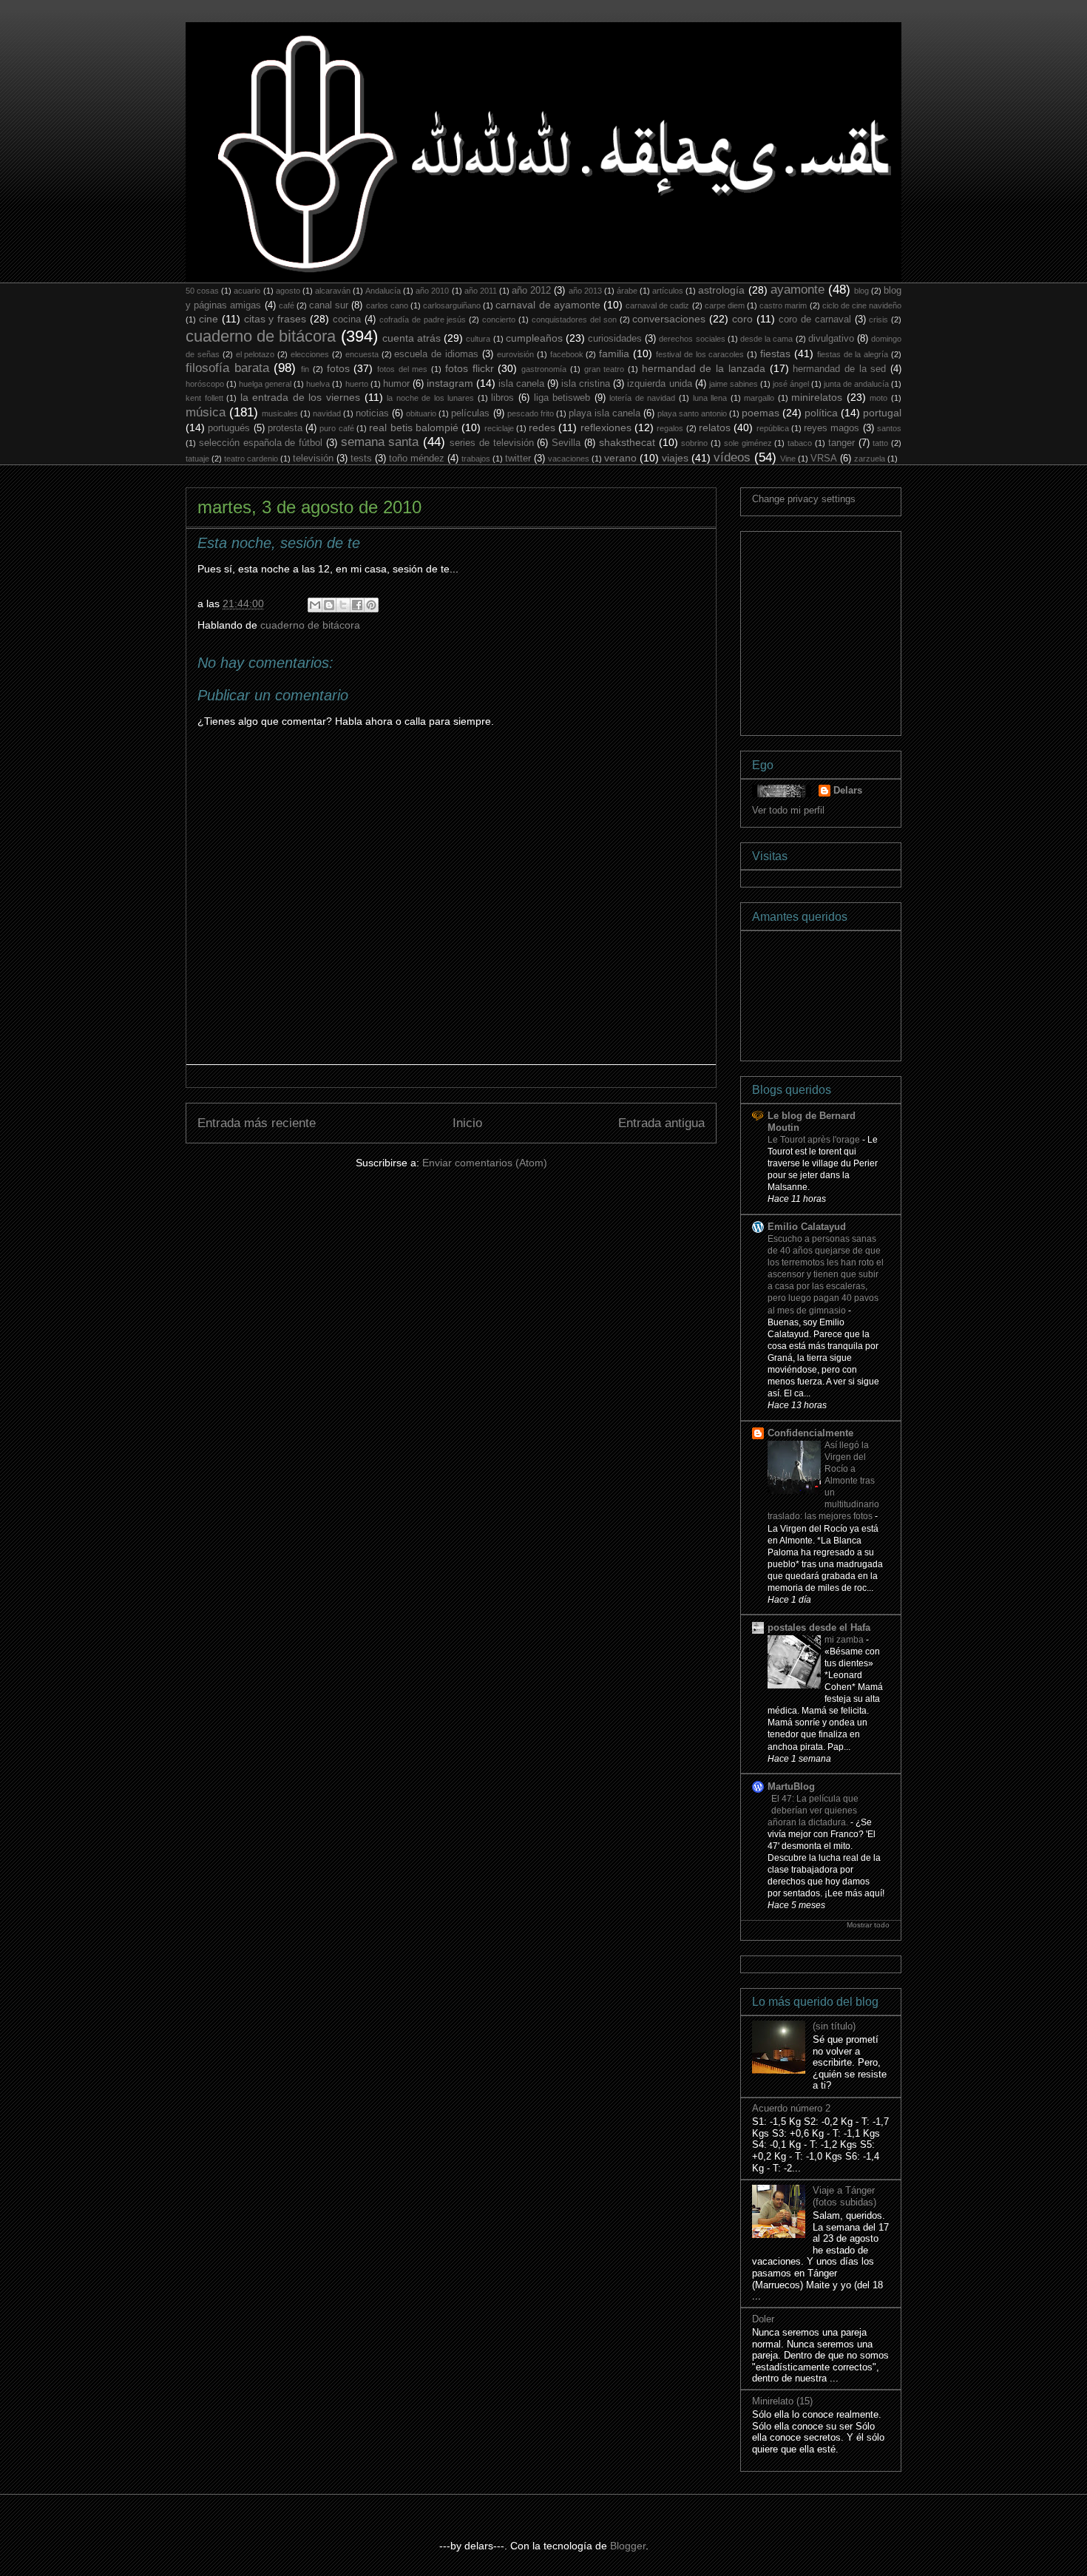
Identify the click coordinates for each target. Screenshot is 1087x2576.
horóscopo (205, 384)
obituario (421, 413)
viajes (675, 458)
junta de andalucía (856, 384)
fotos (338, 368)
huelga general (265, 384)
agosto (288, 291)
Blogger (628, 2546)
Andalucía (383, 291)
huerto (357, 384)
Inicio (467, 1123)
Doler (763, 2319)
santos (889, 428)
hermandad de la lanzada (704, 368)
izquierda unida (659, 384)
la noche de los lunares (430, 398)
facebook (567, 354)
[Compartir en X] (343, 605)
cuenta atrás (412, 338)
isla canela (521, 384)
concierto (499, 320)
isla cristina (586, 384)
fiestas (775, 354)
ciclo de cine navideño (862, 305)
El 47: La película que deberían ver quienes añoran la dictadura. (813, 1811)
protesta (285, 428)
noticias (372, 413)
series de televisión (492, 443)
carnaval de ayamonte (548, 305)
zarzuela (870, 459)
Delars (848, 790)
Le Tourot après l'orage (815, 1140)
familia (614, 354)
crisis (878, 320)
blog (861, 291)
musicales (280, 413)
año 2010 (432, 291)
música (206, 412)
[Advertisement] (863, 629)
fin (305, 369)
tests (361, 459)
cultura (478, 339)
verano (620, 458)
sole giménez (748, 443)
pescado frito (531, 413)
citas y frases (275, 319)
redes (542, 427)
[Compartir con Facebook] (357, 605)
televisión (313, 459)
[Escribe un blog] (329, 605)
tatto (880, 443)
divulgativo (831, 339)
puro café (336, 428)
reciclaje (499, 428)
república (773, 428)
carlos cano (387, 305)
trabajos (476, 459)
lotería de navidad (642, 398)
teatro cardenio (251, 459)
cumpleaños (534, 338)
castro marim (783, 305)
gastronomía (544, 369)
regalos (670, 428)
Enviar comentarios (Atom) (485, 1163)
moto (878, 398)
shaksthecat (627, 442)
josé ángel (791, 384)
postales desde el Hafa (819, 1627)
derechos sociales (692, 339)
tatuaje (197, 459)
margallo (759, 398)
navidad (327, 413)
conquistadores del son (574, 320)
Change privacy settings (804, 499)
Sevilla (566, 443)
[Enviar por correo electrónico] (315, 605)
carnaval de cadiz (657, 305)
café (287, 305)
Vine (788, 459)
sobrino (694, 443)
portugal (882, 413)
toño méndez (417, 459)
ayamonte (798, 290)
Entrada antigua (661, 1123)
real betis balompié (414, 427)
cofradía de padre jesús (423, 320)
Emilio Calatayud (807, 1227)
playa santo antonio (692, 413)
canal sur (329, 305)
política (821, 413)
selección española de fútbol (261, 443)
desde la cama (766, 339)
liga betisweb (562, 398)
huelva (318, 384)
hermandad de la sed (839, 369)
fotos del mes (402, 369)
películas (470, 413)
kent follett (204, 398)
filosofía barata (227, 368)
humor (396, 384)
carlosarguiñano (452, 305)
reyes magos (832, 428)
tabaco (800, 443)
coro (742, 319)
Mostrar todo (868, 1925)
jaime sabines (734, 384)
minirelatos (817, 397)
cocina (347, 320)
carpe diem (725, 305)
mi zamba (845, 1640)
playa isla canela (605, 413)
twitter (518, 459)
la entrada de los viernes (300, 397)
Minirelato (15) (782, 2401)
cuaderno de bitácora (261, 336)
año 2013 (585, 291)
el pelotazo (255, 354)
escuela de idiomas (436, 354)
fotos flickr (470, 368)
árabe (627, 291)
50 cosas (202, 291)
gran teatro (605, 369)
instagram (450, 383)
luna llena (710, 398)
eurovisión (515, 354)
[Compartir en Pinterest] (371, 605)
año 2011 (481, 291)
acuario (247, 291)
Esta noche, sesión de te (279, 543)
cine (209, 319)
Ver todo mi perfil (788, 810)
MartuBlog (791, 1786)
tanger (842, 443)
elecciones (310, 354)
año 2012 (531, 291)
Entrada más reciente (257, 1123)
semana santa (380, 442)
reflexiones (606, 427)
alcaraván (333, 291)
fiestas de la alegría (853, 354)
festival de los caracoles (700, 354)
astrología (721, 290)
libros (502, 398)
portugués (229, 428)
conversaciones (669, 319)
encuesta (362, 354)
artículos (668, 291)
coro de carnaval (815, 320)
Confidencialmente (810, 1433)
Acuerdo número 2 (791, 2108)
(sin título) (834, 2026)
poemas (761, 413)
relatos (715, 427)
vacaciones (569, 459)
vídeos (732, 457)
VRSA (824, 459)
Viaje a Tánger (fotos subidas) (844, 2196)
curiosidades (615, 339)
